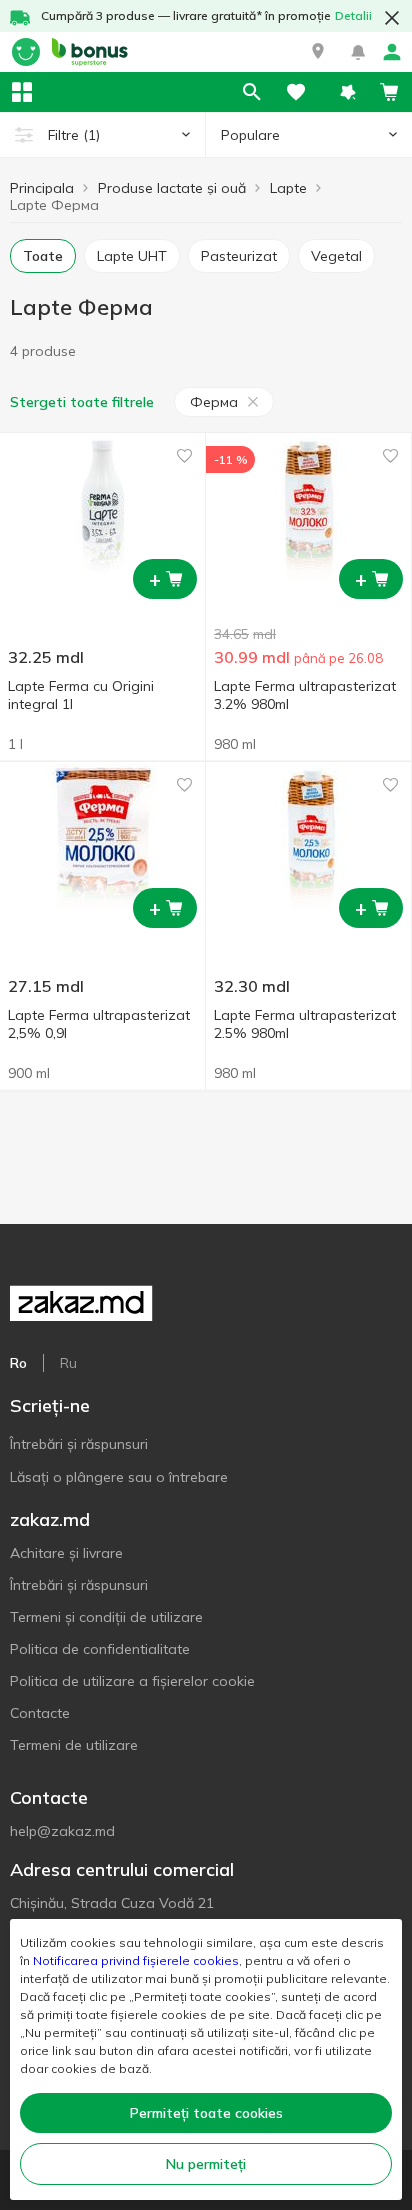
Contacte (40, 1713)
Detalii (353, 15)
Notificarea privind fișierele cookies (136, 1960)
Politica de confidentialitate (100, 1649)
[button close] (392, 18)
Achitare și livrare (66, 1553)
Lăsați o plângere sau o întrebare (119, 1477)
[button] (318, 52)
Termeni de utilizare (74, 1745)
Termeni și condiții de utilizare (106, 1617)
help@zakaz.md (62, 1831)
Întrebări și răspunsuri (79, 1444)
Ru (68, 1363)
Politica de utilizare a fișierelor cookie (132, 1681)
